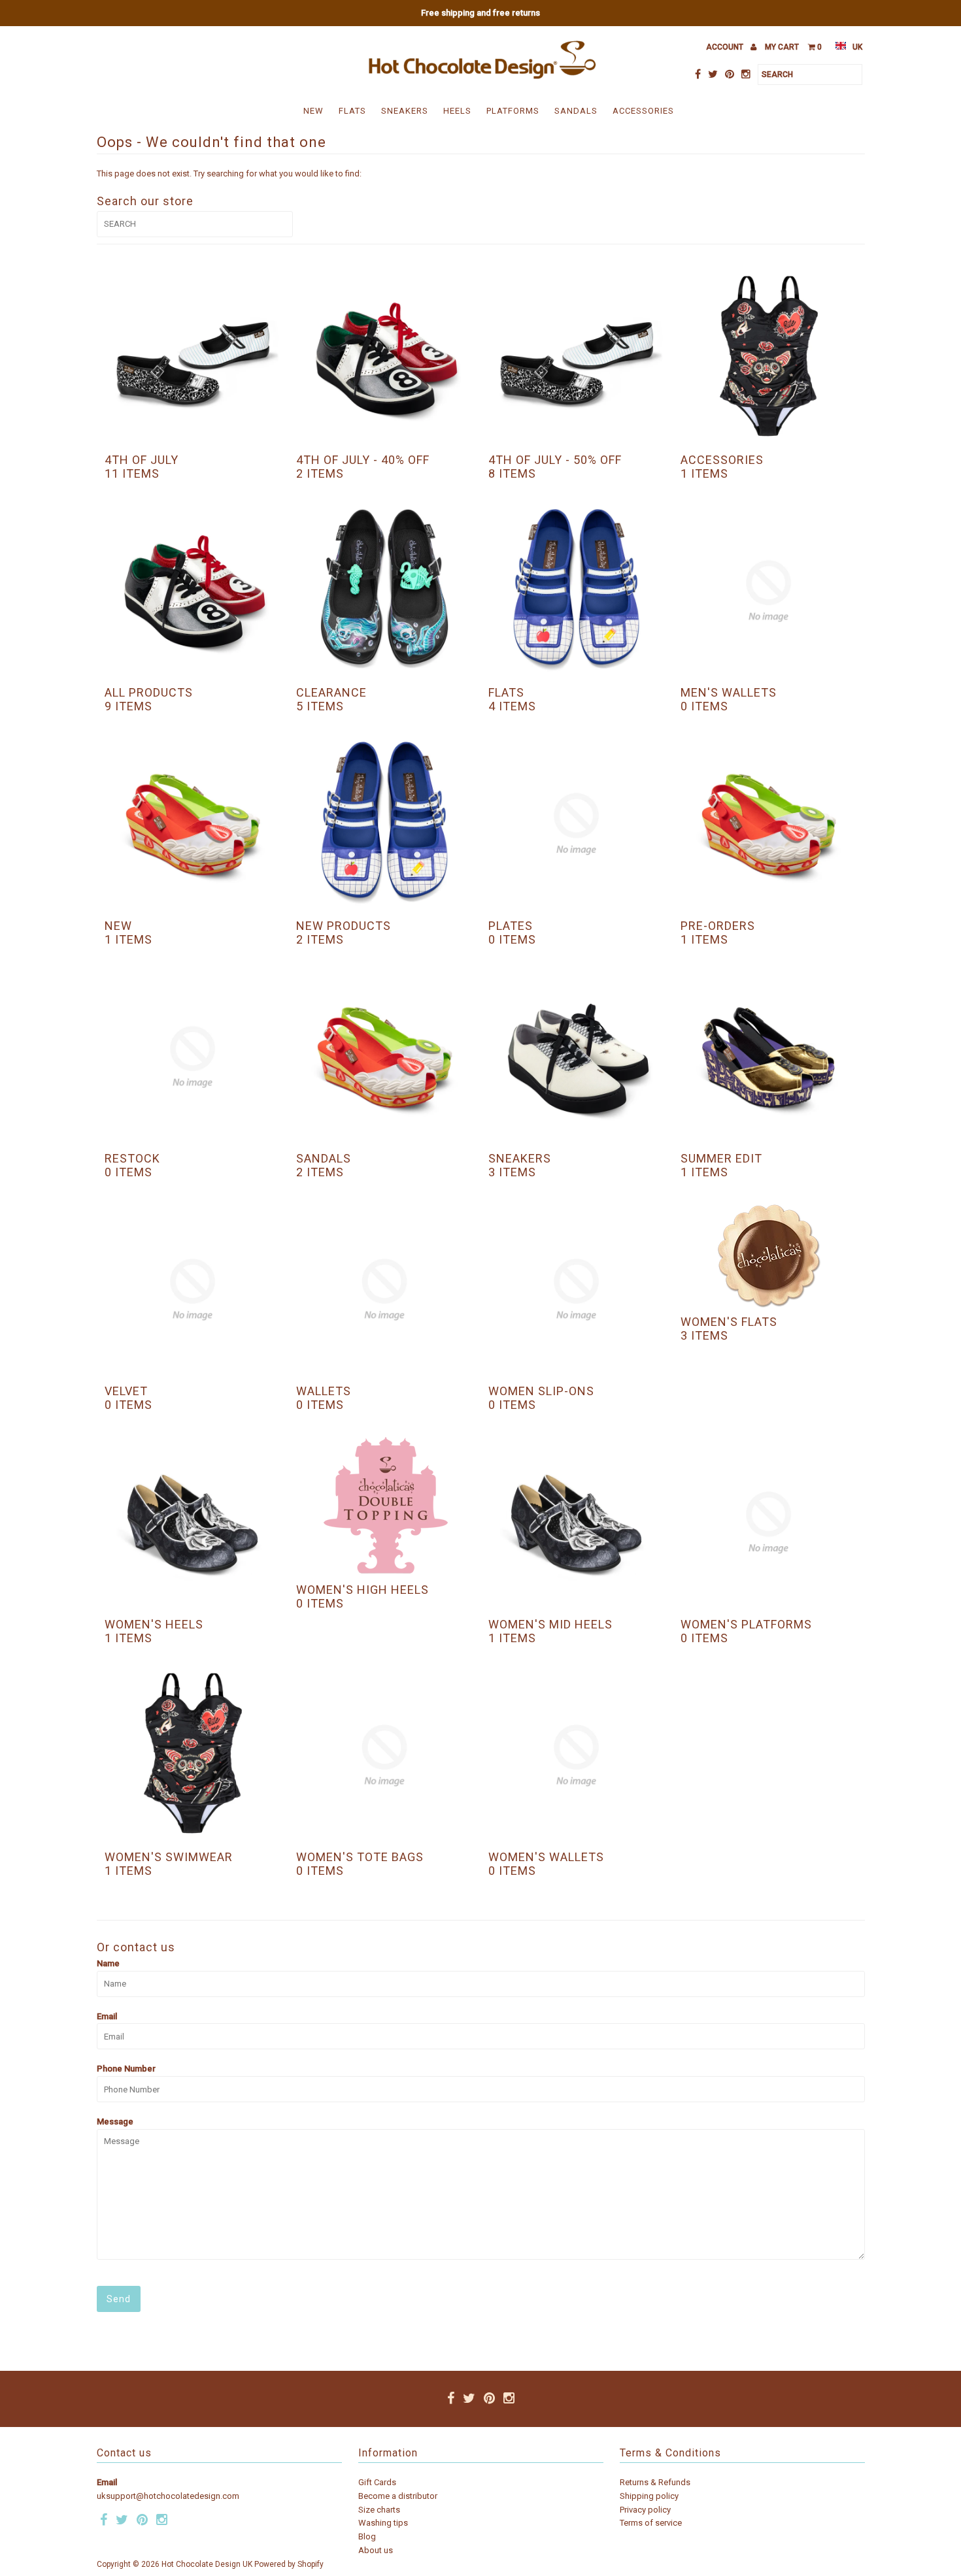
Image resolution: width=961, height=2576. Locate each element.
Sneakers (405, 111)
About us (376, 2550)
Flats (352, 111)
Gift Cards (377, 2482)
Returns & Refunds (655, 2482)
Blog (367, 2536)
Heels (457, 111)
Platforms (513, 111)
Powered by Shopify (289, 2564)
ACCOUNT (726, 47)
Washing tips (383, 2523)
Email (107, 2016)
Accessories (643, 111)
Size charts (379, 2510)
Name (108, 1963)
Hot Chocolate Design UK (207, 2564)
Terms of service (651, 2523)
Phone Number (126, 2069)
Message (115, 2122)
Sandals (576, 111)
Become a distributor (398, 2496)
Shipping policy (649, 2496)
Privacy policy (645, 2510)
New (313, 111)
